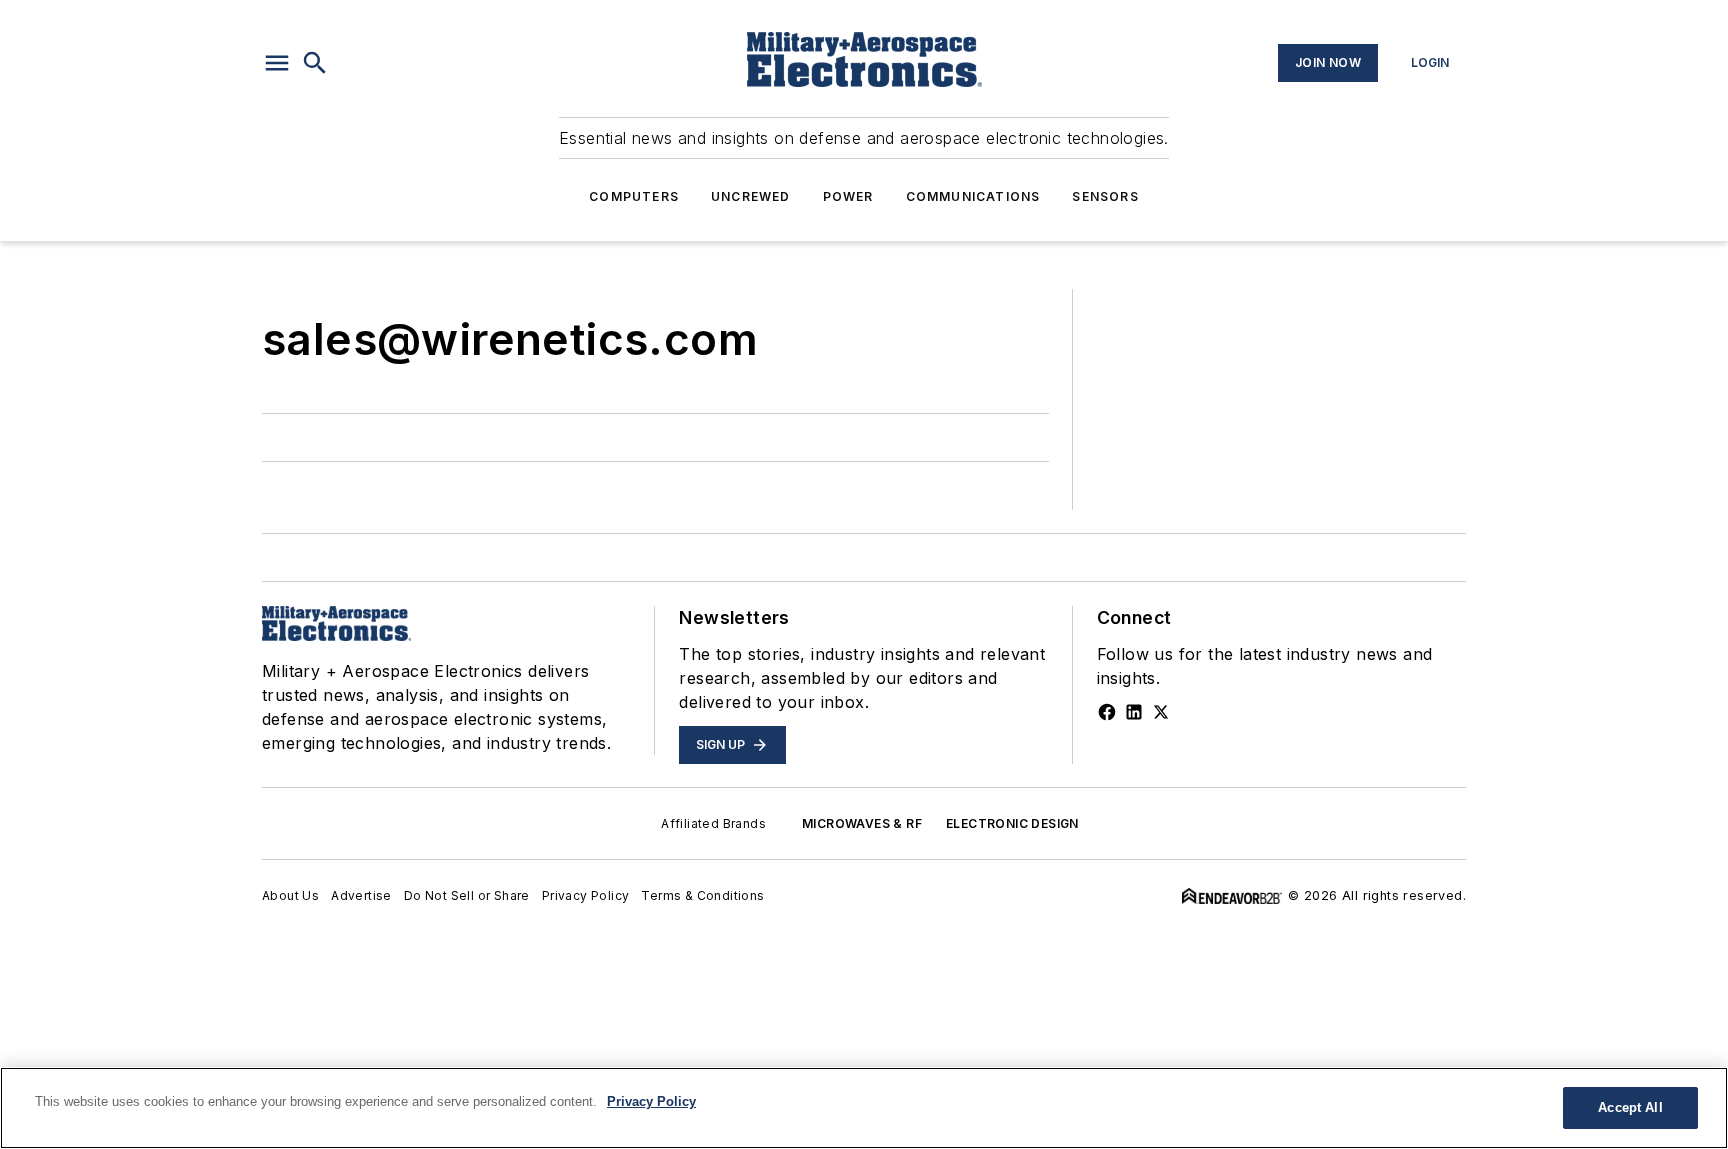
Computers (634, 196)
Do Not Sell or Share (467, 895)
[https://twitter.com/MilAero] (1161, 712)
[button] (277, 63)
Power (848, 196)
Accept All (1630, 1107)
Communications (973, 196)
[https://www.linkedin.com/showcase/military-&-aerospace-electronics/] (1134, 712)
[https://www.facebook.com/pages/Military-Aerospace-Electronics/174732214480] (1107, 712)
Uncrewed (751, 196)
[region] (864, 1108)
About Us (290, 895)
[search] (315, 63)
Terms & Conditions (702, 895)
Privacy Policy (586, 895)
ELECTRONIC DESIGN (1012, 823)
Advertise (361, 895)
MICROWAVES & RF (862, 823)
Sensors (1105, 196)
